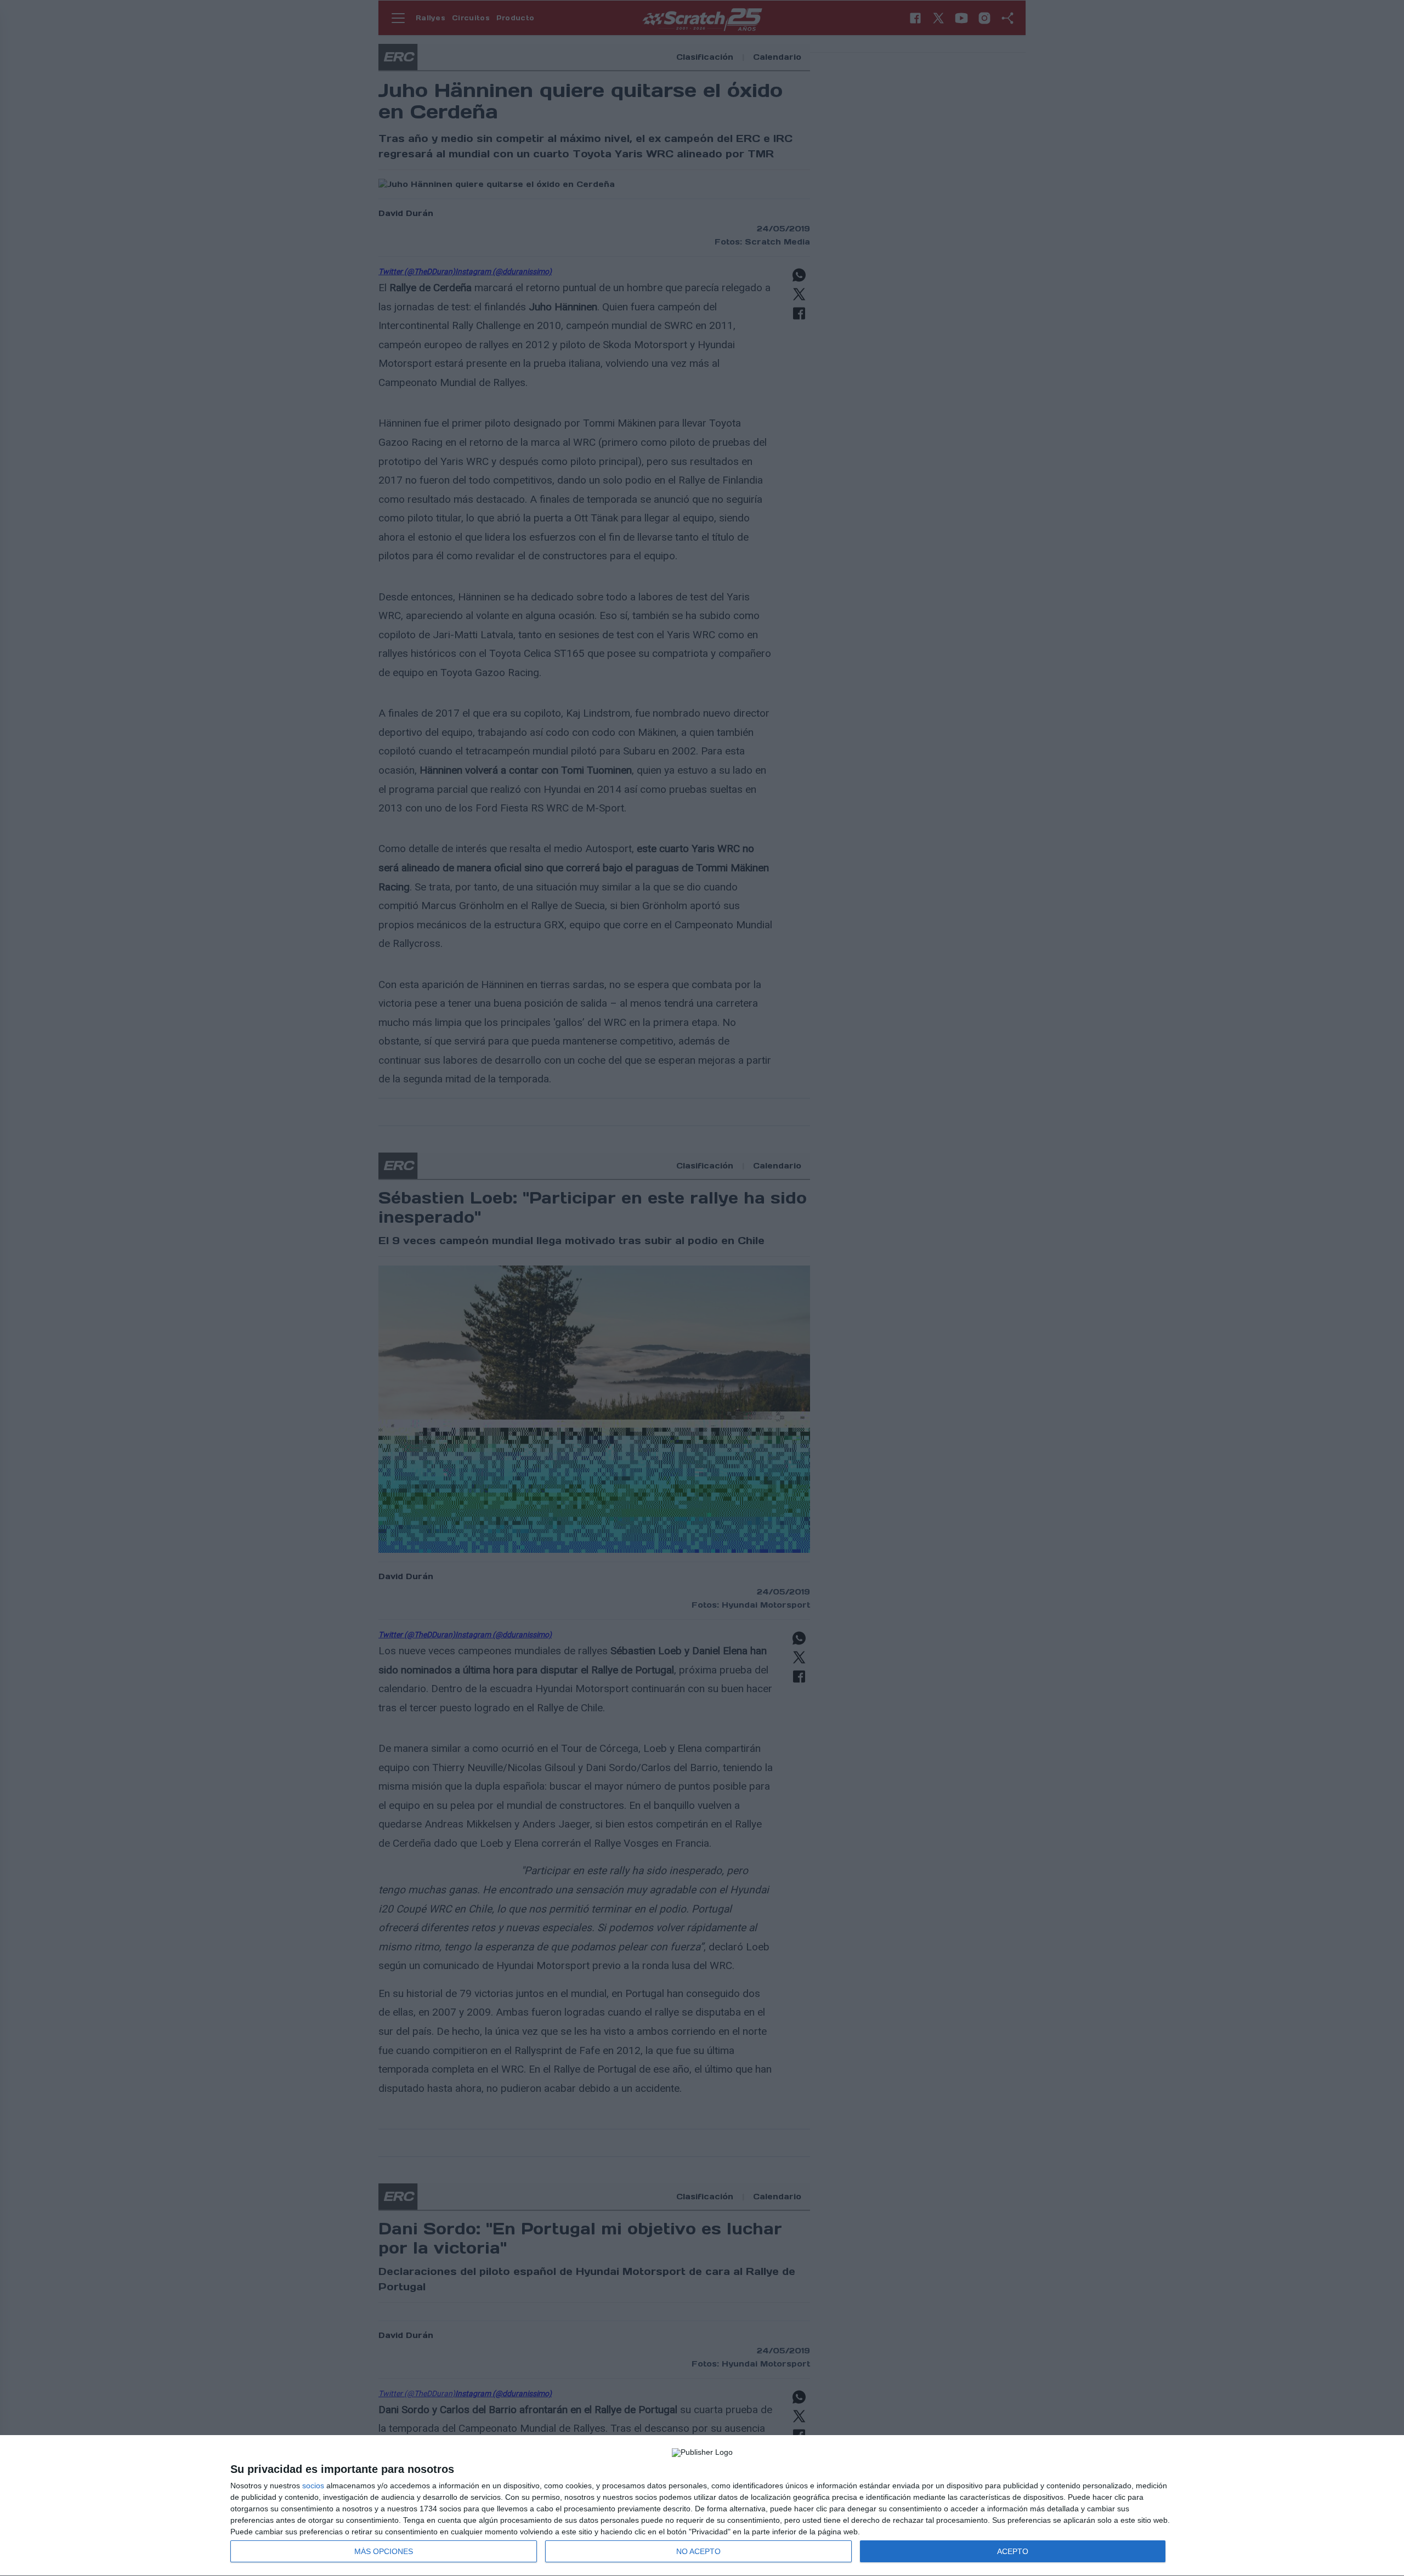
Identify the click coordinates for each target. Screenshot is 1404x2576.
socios (313, 2486)
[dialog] (702, 2506)
